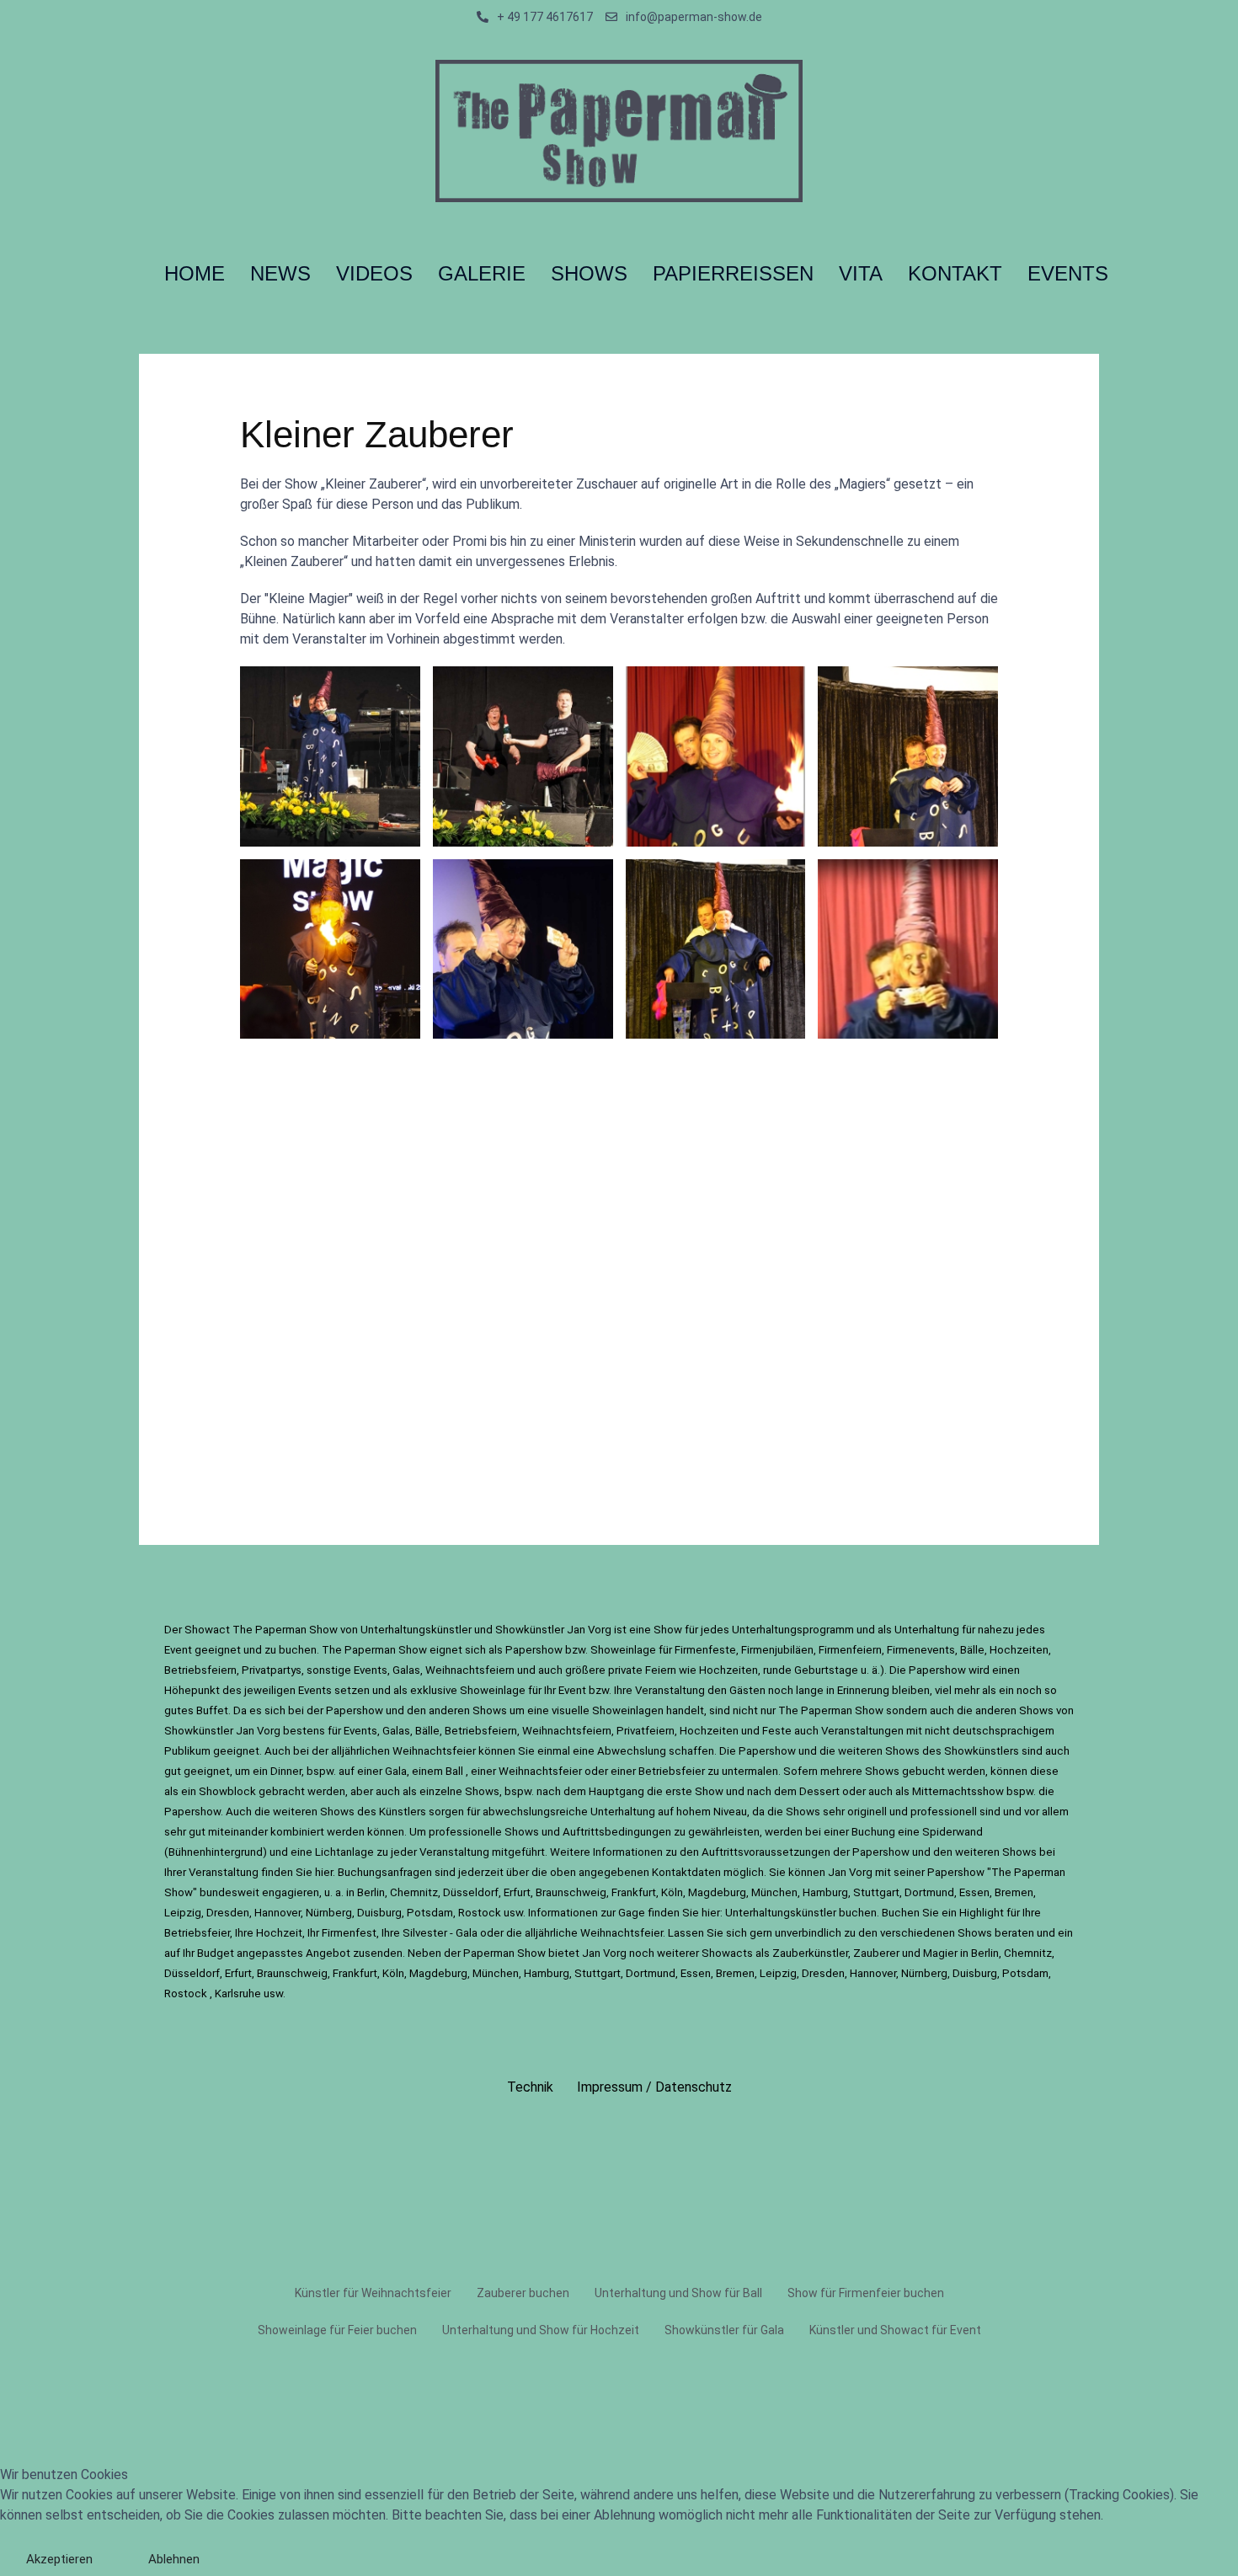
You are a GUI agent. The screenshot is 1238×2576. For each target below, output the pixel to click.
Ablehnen (174, 2559)
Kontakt (955, 273)
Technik (530, 2087)
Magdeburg (717, 1892)
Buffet (212, 1710)
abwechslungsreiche (535, 1812)
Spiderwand (953, 1832)
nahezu (996, 1630)
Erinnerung (864, 1690)
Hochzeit (279, 1933)
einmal (555, 1751)
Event (179, 1650)
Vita (861, 273)
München (774, 1892)
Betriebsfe (191, 1670)
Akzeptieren (59, 2559)
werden (347, 1832)
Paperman (371, 1650)
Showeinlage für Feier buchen (337, 2330)
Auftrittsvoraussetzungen (767, 1852)
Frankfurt (634, 1892)
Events (316, 1690)
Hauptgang (618, 1791)
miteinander (239, 1832)
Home (195, 273)
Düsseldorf (471, 1892)
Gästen (749, 1690)
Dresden (228, 1913)
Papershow (535, 1650)
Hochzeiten (1019, 1650)
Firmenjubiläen (777, 1650)
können (1010, 1771)
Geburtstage (827, 1670)
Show (669, 1630)
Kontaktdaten (688, 1872)
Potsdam (430, 1913)
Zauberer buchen (523, 2293)
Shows (491, 1710)
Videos (374, 273)
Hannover (277, 1913)
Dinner (286, 1771)
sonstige (330, 1670)
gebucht (925, 1771)
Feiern (662, 1670)
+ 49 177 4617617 (545, 17)
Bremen (1014, 1892)
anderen (449, 1710)
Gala (396, 1771)
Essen (974, 1892)
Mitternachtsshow (959, 1791)
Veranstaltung (671, 1690)
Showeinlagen (629, 1710)
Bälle (972, 1650)
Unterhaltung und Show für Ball (678, 2293)
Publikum (189, 1751)
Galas (406, 1670)
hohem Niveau (712, 1812)
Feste (778, 1731)
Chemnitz (414, 1892)
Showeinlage (624, 1650)
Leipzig (183, 1913)
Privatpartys (272, 1670)
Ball (456, 1771)
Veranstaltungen (864, 1731)
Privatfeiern (646, 1731)
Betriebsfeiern (481, 1731)
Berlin (371, 1892)
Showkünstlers (983, 1751)
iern (227, 1670)
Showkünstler (531, 1630)
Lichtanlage (346, 1852)
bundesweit (231, 1892)
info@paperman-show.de (694, 17)
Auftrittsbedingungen (618, 1832)
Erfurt (517, 1892)
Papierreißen (733, 273)
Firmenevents (921, 1650)
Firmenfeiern (850, 1650)
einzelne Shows (459, 1791)
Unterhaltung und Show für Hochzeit (541, 2330)
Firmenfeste (705, 1650)
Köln (672, 1892)
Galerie (482, 273)
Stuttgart (876, 1892)
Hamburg (825, 1892)
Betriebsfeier (673, 1771)
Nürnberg (329, 1913)
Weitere (570, 1852)
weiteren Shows (314, 1812)
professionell (945, 1812)
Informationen (629, 1852)
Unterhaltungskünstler (417, 1630)
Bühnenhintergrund (216, 1852)
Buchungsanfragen (386, 1872)
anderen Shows (1014, 1710)
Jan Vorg (850, 1872)
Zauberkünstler (810, 1953)
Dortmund (929, 1892)
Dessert (821, 1791)
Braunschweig (571, 1892)
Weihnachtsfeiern (471, 1670)
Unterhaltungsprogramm (794, 1630)
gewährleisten (724, 1832)
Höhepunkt (193, 1690)
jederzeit (482, 1872)
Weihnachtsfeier (435, 1751)
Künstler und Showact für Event (895, 2330)
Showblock (229, 1791)
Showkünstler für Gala (724, 2330)
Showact (207, 1630)
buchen (298, 1650)
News (280, 273)
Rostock (481, 1913)
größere (587, 1670)
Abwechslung (633, 1751)
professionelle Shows (484, 1832)
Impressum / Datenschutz (654, 2087)
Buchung (875, 1832)
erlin (988, 1953)
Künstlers (404, 1812)
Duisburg (379, 1913)
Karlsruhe (238, 1993)
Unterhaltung (928, 1630)
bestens (305, 1731)
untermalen (750, 1771)
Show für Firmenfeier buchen (866, 2293)
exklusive (435, 1690)
